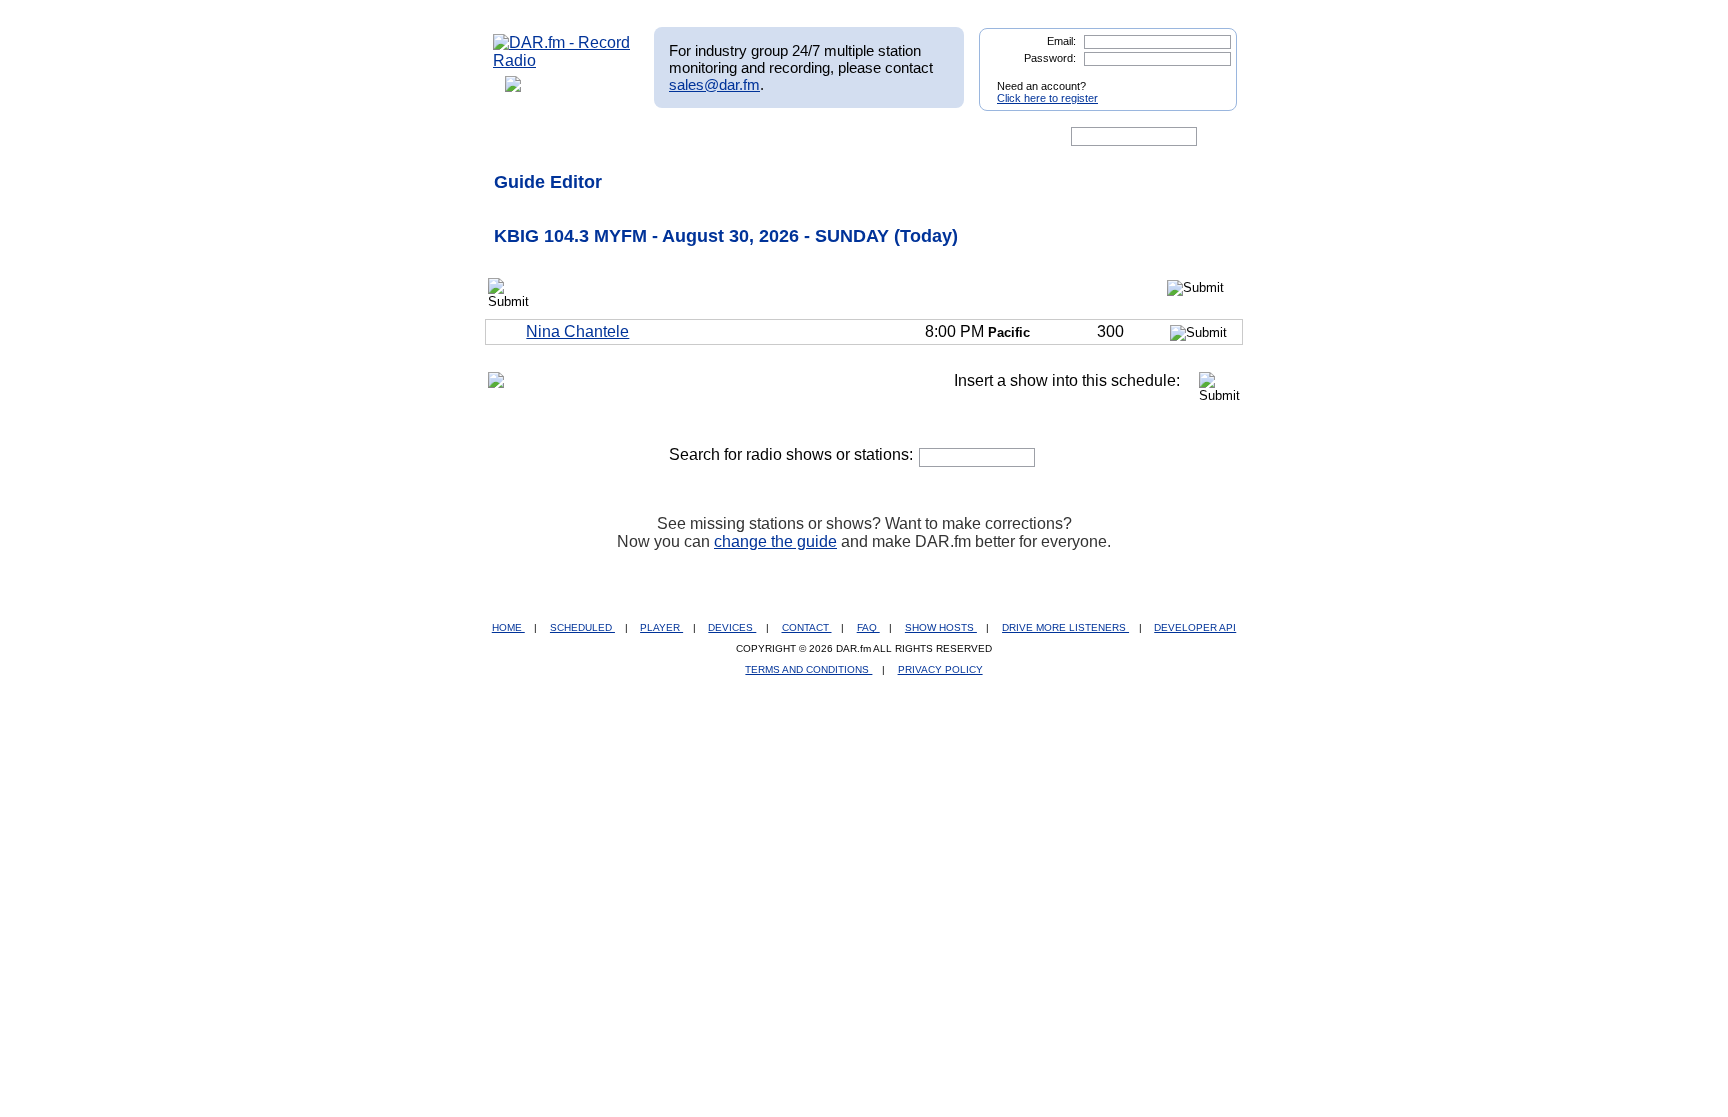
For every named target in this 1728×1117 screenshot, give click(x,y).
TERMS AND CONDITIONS (808, 669)
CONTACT (807, 627)
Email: (1061, 41)
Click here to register (1047, 98)
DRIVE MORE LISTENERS (1065, 627)
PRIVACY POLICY (940, 669)
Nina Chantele (577, 331)
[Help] (805, 137)
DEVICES (732, 627)
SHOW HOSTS (941, 627)
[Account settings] (960, 137)
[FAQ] (881, 137)
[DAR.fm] (562, 60)
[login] (1206, 78)
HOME (508, 627)
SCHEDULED (582, 627)
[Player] (722, 137)
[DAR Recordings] (625, 137)
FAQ (868, 627)
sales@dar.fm (714, 84)
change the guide (775, 541)
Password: (1050, 58)
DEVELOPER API (1195, 627)
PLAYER (661, 627)
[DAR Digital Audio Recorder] (527, 137)
